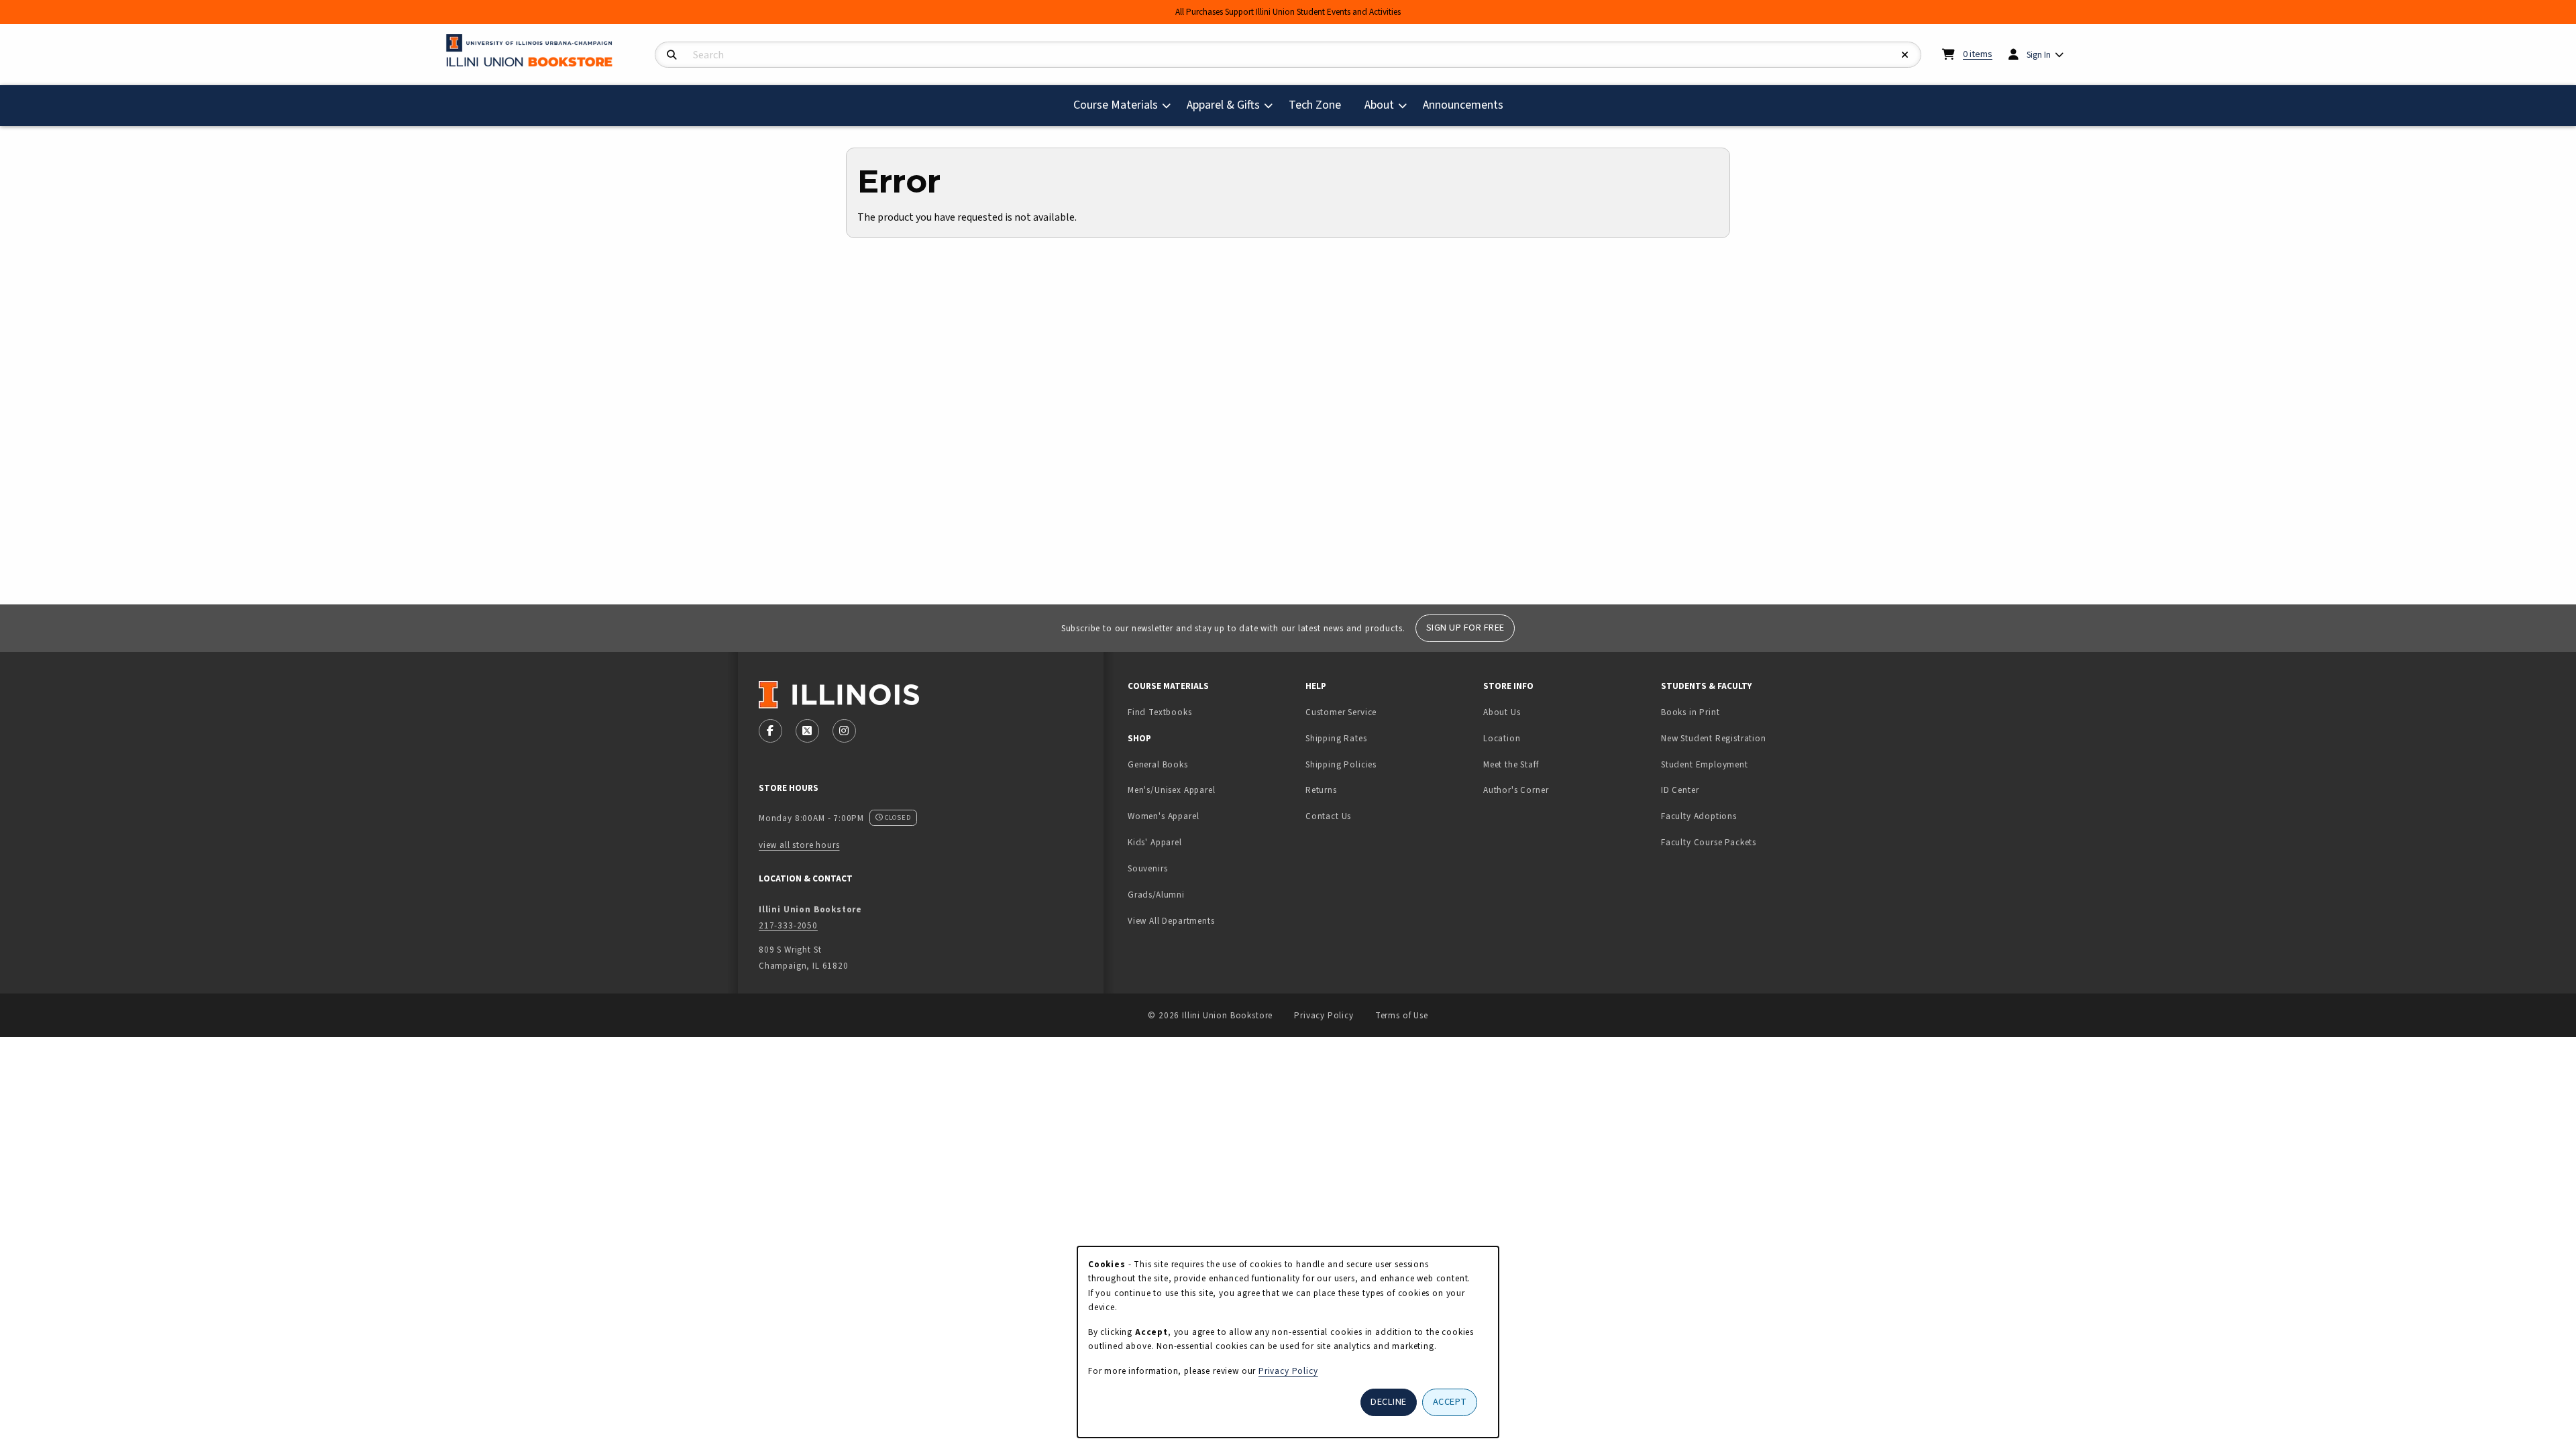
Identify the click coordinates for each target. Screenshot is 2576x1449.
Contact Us (1328, 816)
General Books (1158, 764)
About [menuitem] (1379, 105)
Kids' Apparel (1155, 842)
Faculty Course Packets (1709, 842)
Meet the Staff (1511, 764)
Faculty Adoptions (1699, 816)
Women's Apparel (1163, 816)
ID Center (1722, 790)
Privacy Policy (1324, 1015)
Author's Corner (1516, 790)
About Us (1502, 712)
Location (1502, 738)
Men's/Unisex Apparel (1172, 790)
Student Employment (1745, 764)
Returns (1321, 790)
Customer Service (1341, 712)
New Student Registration (1714, 738)
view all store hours (799, 845)
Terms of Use (1402, 1015)
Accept (1450, 1402)
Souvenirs (1147, 868)
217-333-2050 (788, 925)
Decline (1389, 1402)
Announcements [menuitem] (1463, 105)
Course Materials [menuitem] (1116, 105)
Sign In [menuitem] (2039, 55)
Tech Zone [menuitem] (1320, 105)
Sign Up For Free (1465, 628)
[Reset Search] (1905, 55)
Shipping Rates (1336, 738)
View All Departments (1171, 921)
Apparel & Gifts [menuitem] (1223, 105)
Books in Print (1732, 712)
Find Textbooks (1160, 712)
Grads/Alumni (1156, 895)
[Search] (672, 55)
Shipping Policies (1341, 764)
